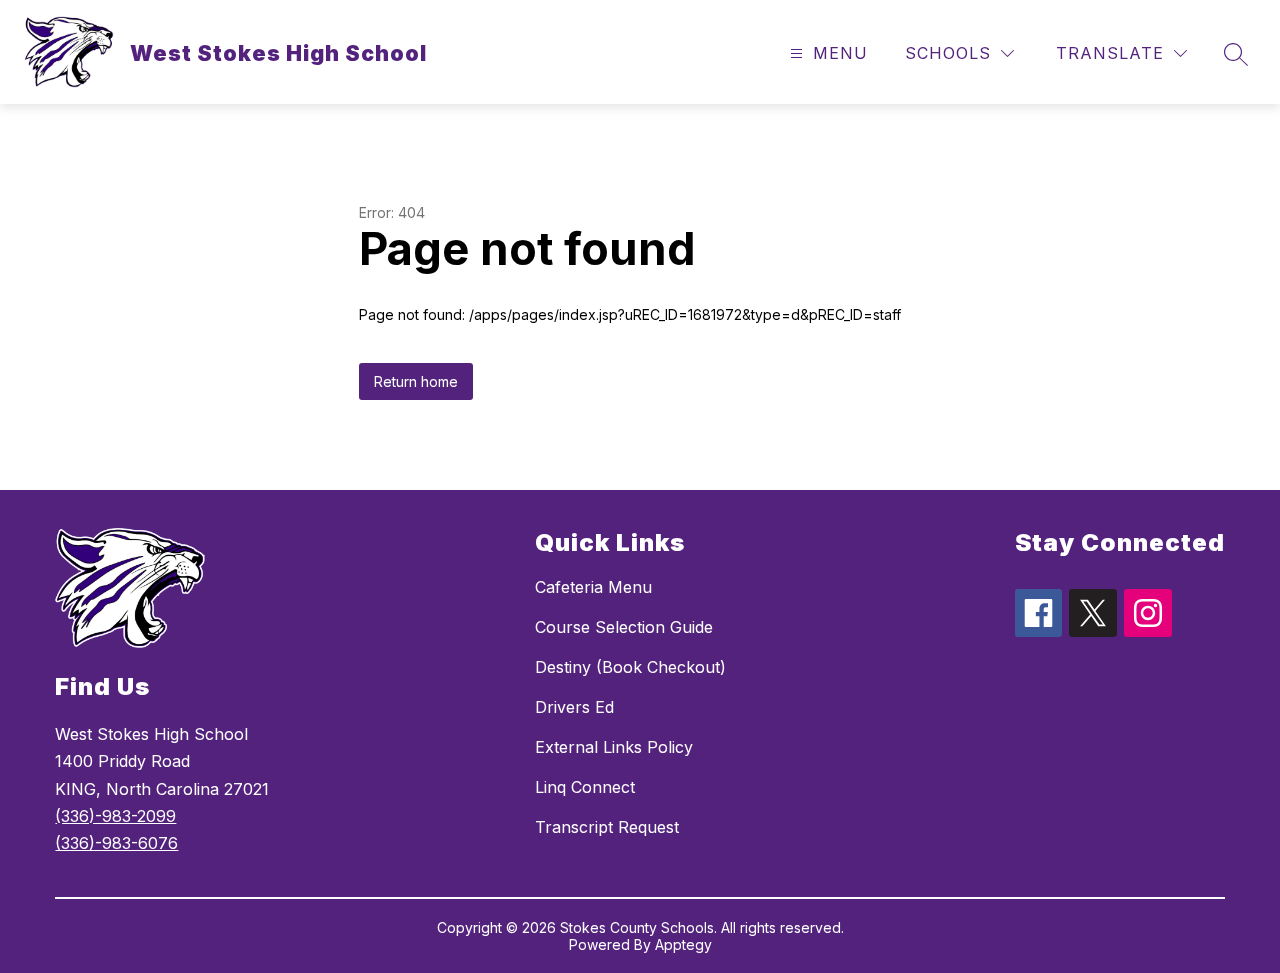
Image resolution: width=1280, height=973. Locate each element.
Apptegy (683, 944)
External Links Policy (614, 747)
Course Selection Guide (624, 627)
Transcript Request (607, 827)
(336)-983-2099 (115, 816)
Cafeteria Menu (593, 587)
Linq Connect (585, 787)
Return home (416, 381)
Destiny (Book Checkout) (630, 667)
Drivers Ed (574, 707)
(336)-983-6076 (116, 843)
